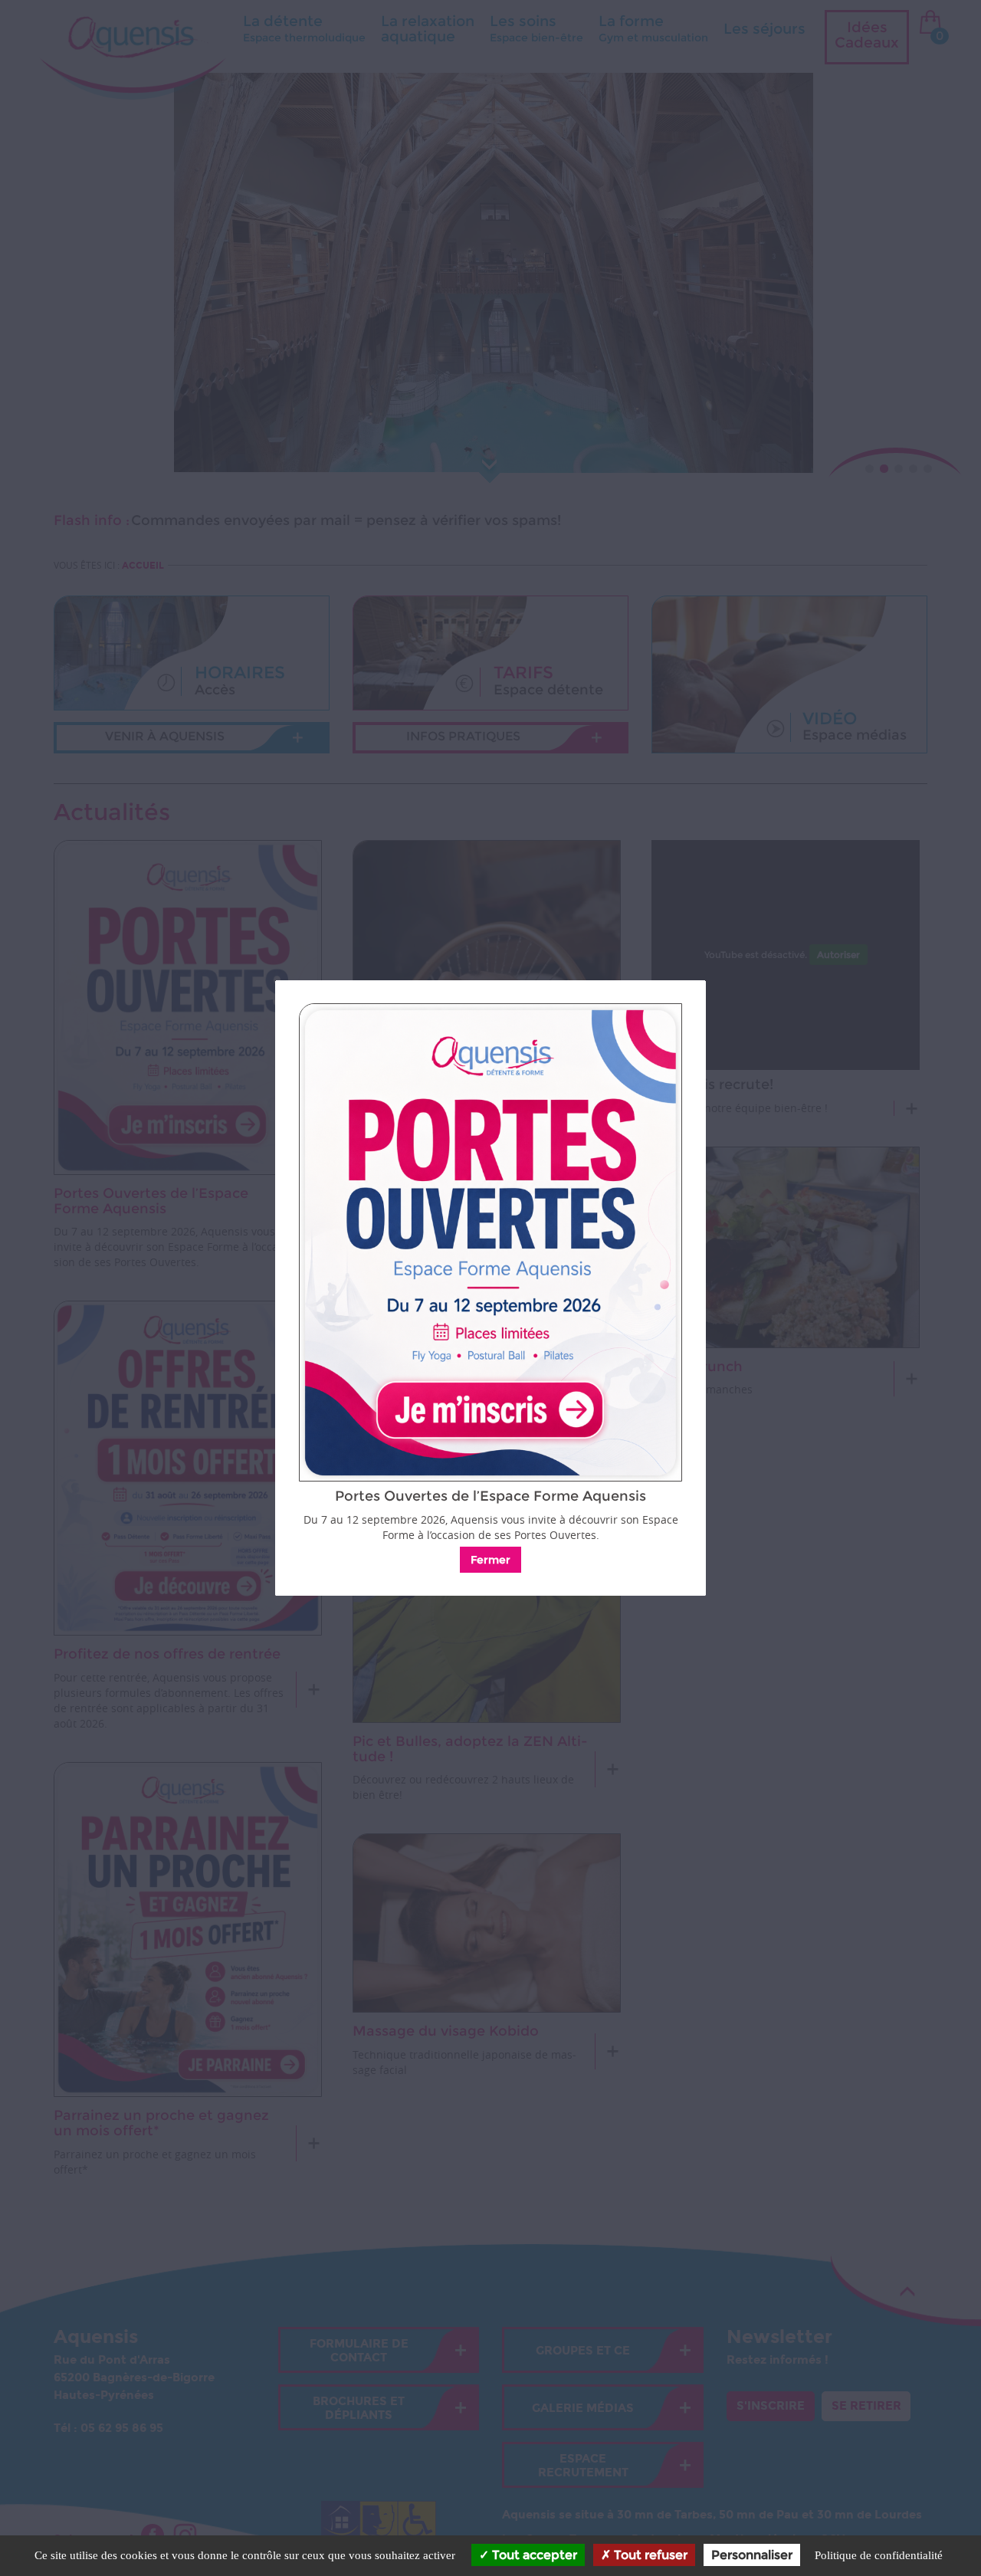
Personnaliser (752, 2555)
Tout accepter (533, 2555)
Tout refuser (649, 2555)
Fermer (490, 1560)
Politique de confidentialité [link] (879, 2555)
